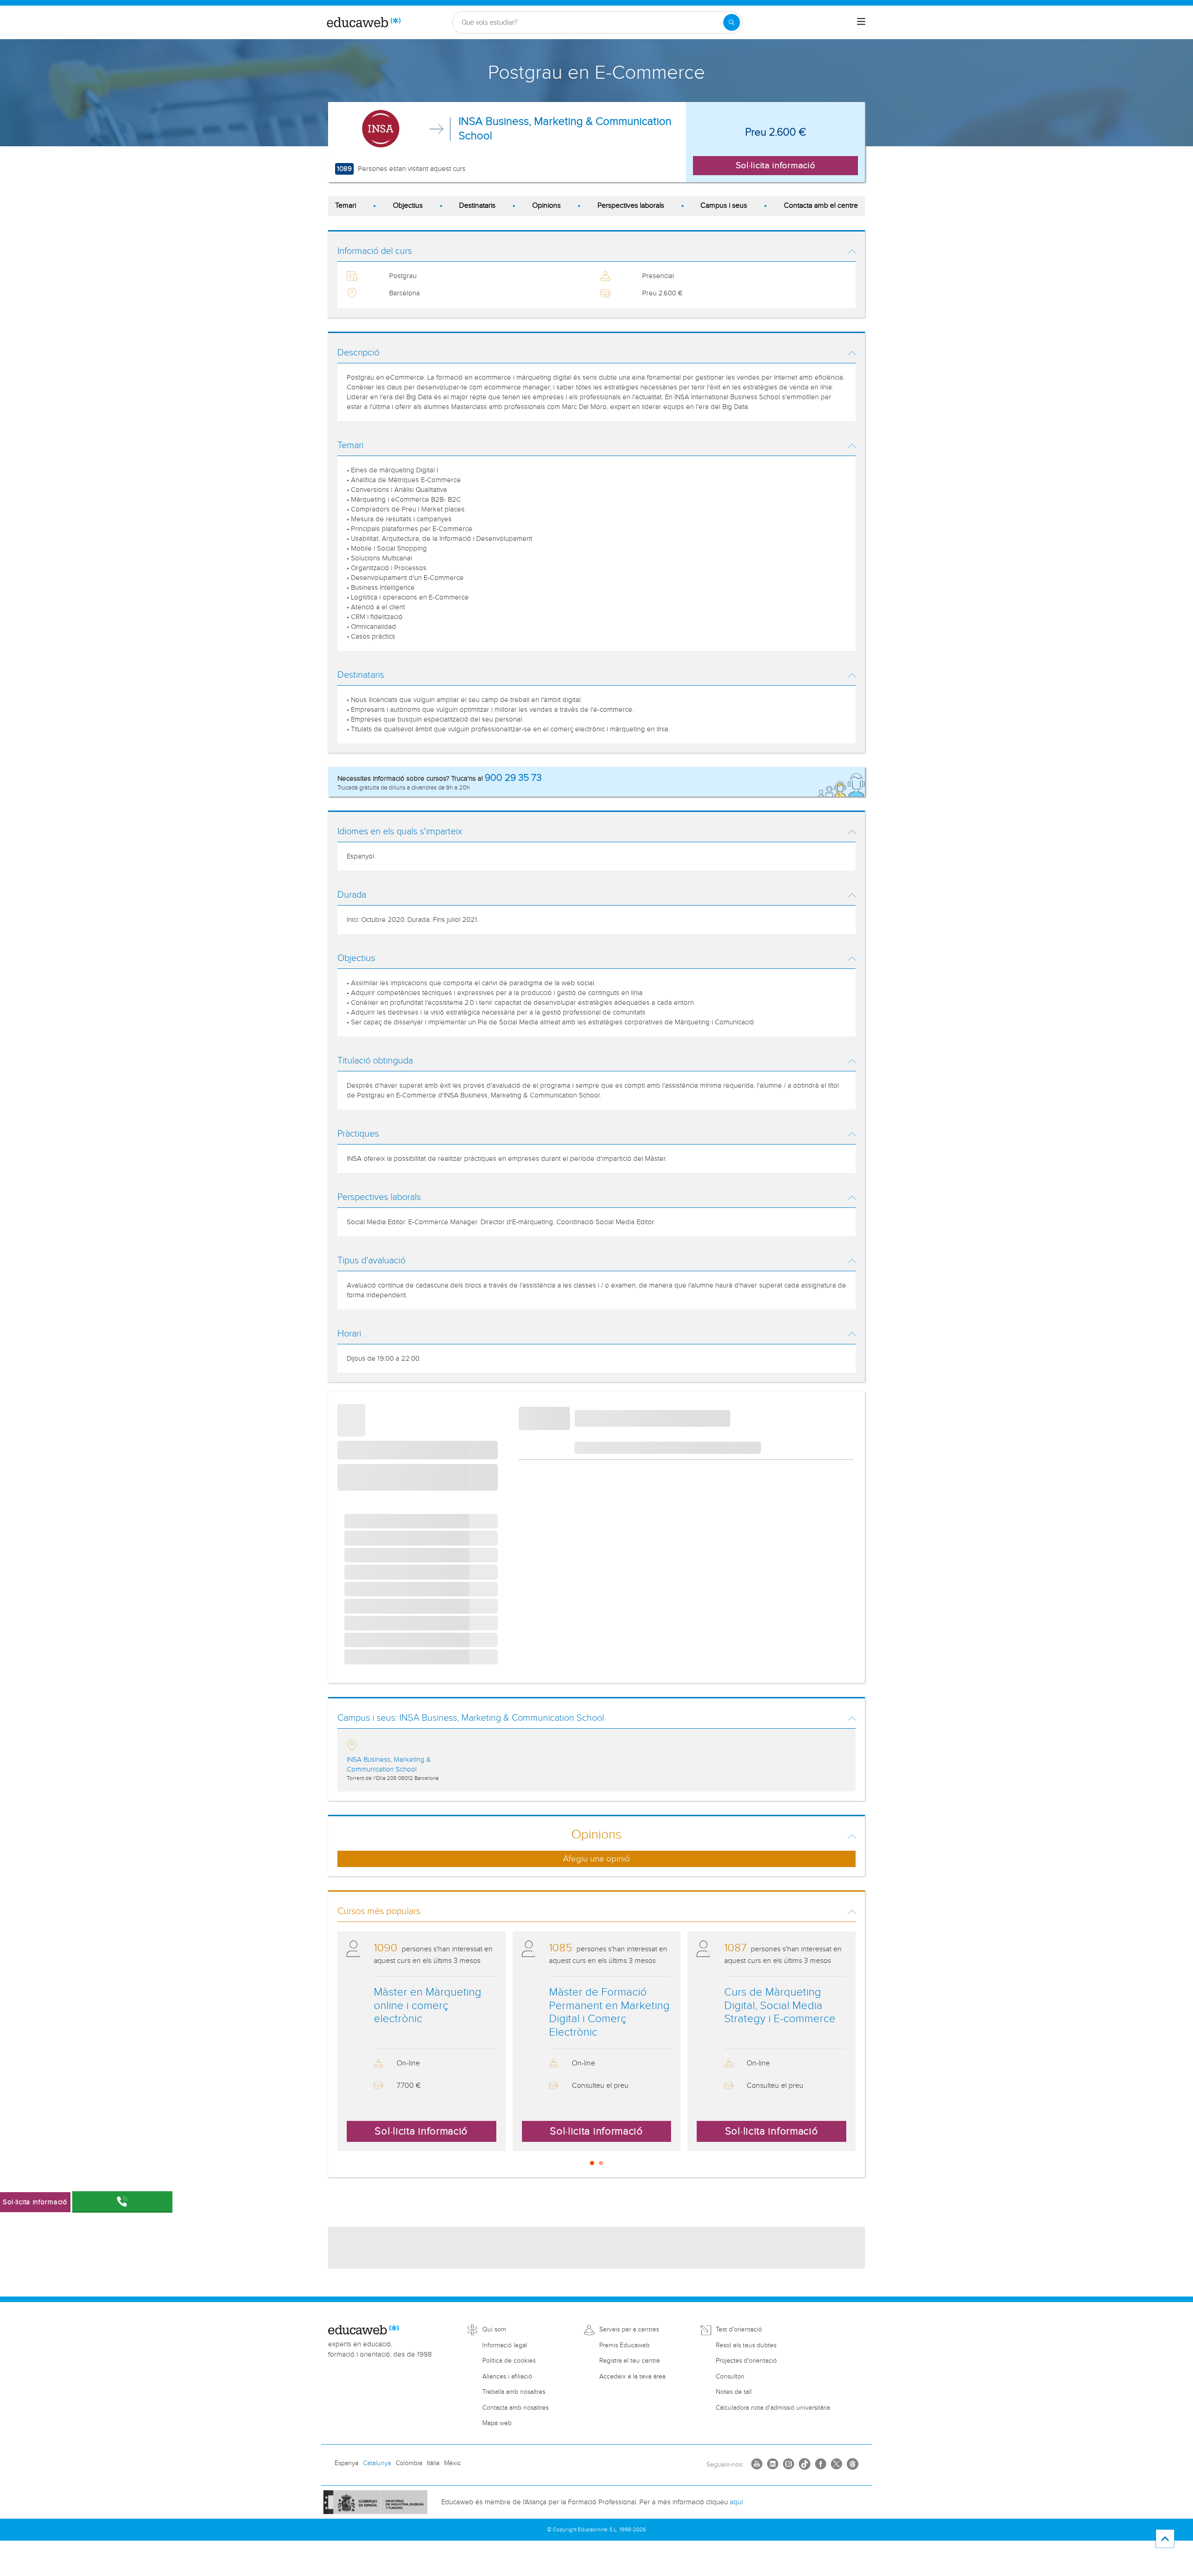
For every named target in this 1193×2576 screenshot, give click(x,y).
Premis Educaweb (624, 2345)
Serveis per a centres (629, 2330)
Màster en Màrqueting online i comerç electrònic (428, 2006)
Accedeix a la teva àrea (632, 2377)
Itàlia (433, 2463)
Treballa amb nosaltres (514, 2392)
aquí (736, 2502)
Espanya (346, 2463)
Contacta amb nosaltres (515, 2408)
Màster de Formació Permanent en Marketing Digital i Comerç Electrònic (609, 2012)
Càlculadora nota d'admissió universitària (773, 2408)
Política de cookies (509, 2361)
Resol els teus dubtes (746, 2345)
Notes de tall (734, 2392)
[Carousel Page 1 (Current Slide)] (592, 2163)
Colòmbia (409, 2463)
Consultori (730, 2377)
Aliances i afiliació (507, 2377)
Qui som (494, 2330)
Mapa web (497, 2423)
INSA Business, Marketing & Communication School (565, 129)
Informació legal (505, 2345)
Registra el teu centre (630, 2361)
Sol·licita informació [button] (776, 165)
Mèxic (453, 2463)
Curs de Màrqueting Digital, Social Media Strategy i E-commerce (780, 2006)
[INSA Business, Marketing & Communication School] (382, 129)
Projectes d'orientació (746, 2361)
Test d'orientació (739, 2330)
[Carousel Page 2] (601, 2163)
